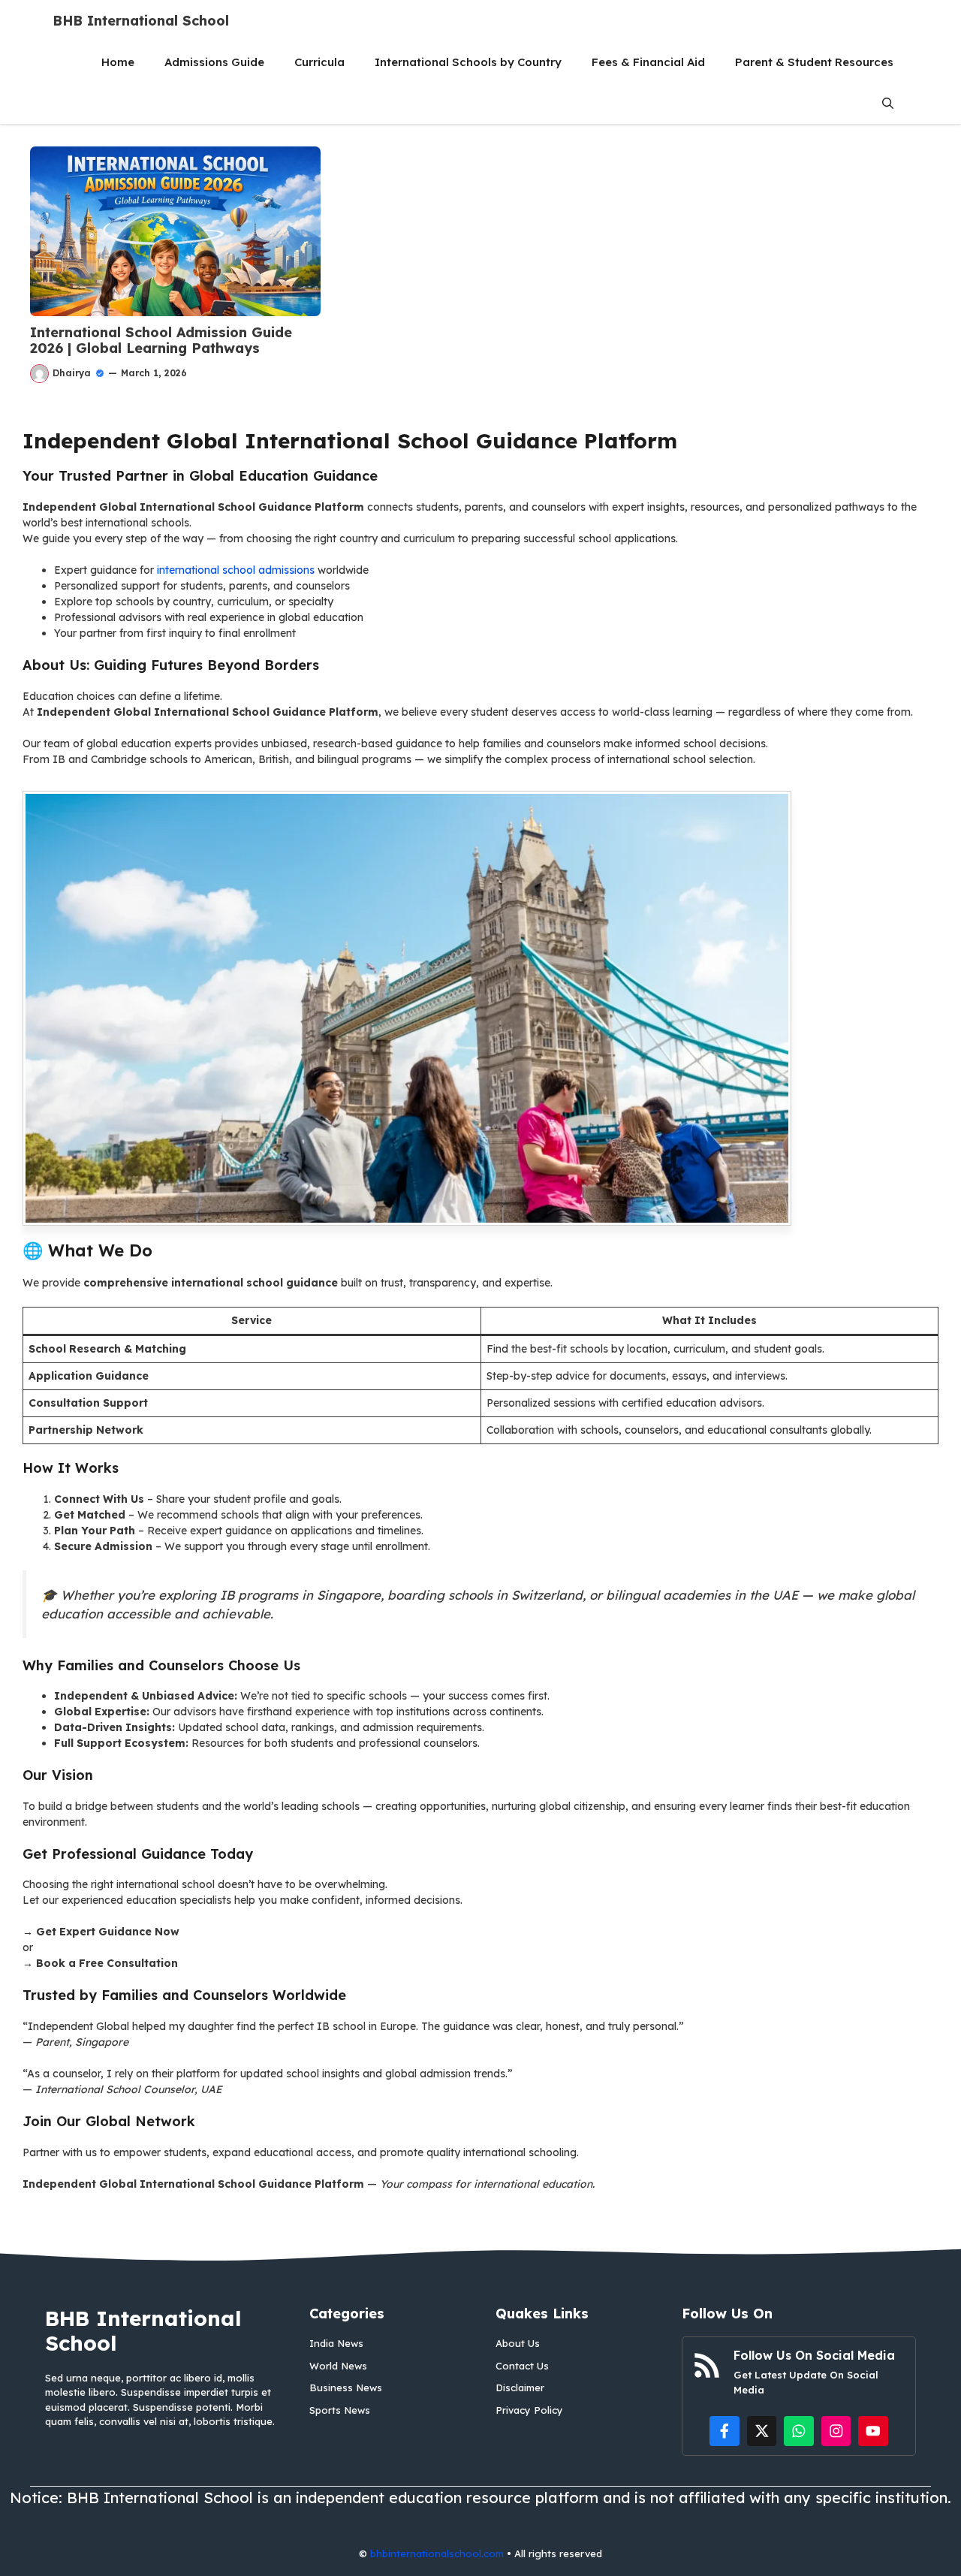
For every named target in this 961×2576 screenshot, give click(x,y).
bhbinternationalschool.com (437, 2553)
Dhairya (72, 373)
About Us (518, 2343)
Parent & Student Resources (814, 62)
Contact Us (522, 2366)
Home (118, 62)
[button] (888, 103)
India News (336, 2343)
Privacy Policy (529, 2410)
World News (338, 2366)
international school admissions (236, 570)
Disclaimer (520, 2387)
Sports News (340, 2410)
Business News (346, 2387)
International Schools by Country (468, 62)
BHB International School (141, 21)
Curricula (319, 62)
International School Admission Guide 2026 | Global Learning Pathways (161, 341)
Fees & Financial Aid (648, 62)
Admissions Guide (214, 62)
